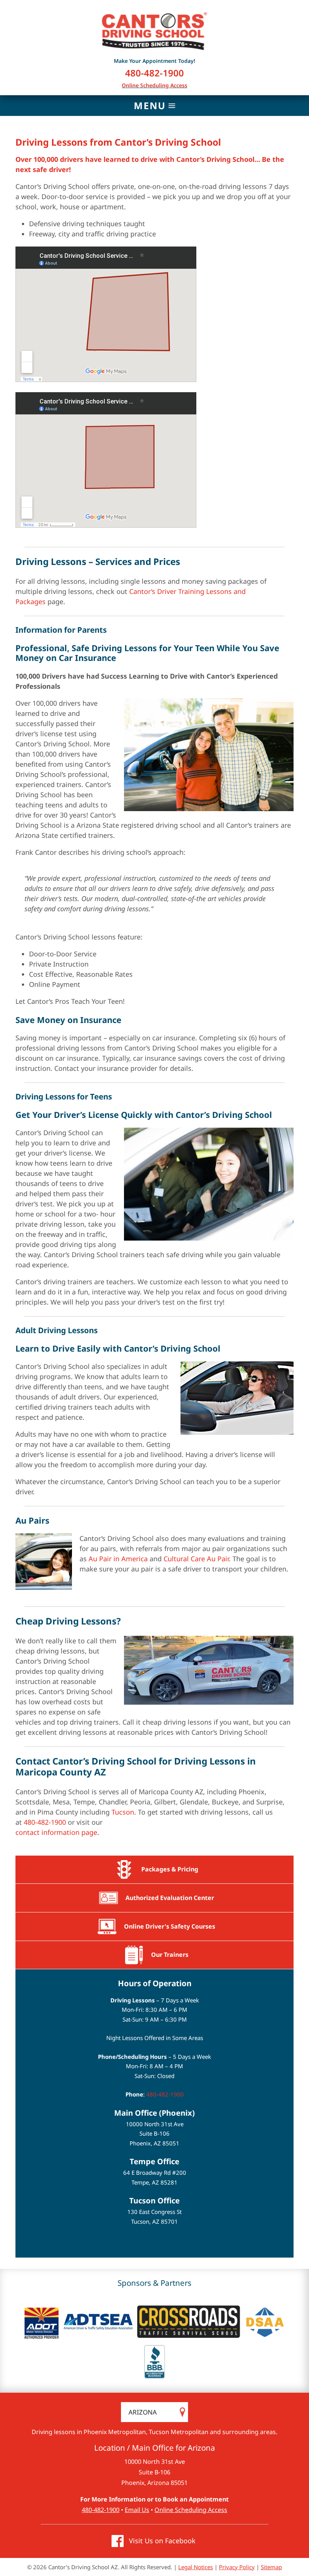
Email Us (137, 2510)
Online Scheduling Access (154, 85)
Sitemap (271, 2567)
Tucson (123, 1812)
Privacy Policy (237, 2567)
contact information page (56, 1832)
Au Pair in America (118, 1559)
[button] (154, 105)
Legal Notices (196, 2567)
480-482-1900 (154, 73)
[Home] (154, 31)
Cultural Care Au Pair (196, 1559)
